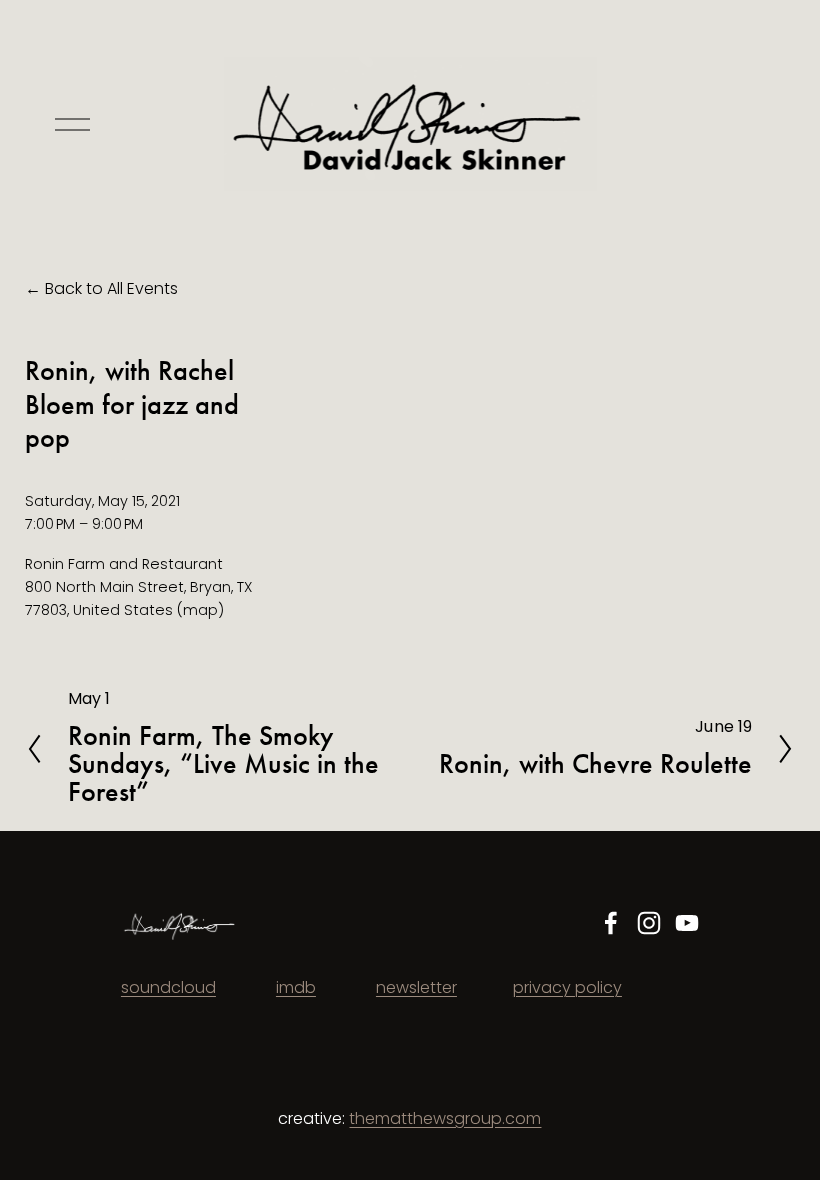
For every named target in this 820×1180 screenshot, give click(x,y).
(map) (200, 610)
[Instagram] (649, 923)
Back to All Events (111, 288)
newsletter (416, 987)
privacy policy (567, 987)
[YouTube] (687, 923)
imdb (296, 987)
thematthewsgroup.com (445, 1118)
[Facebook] (611, 923)
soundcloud (168, 987)
